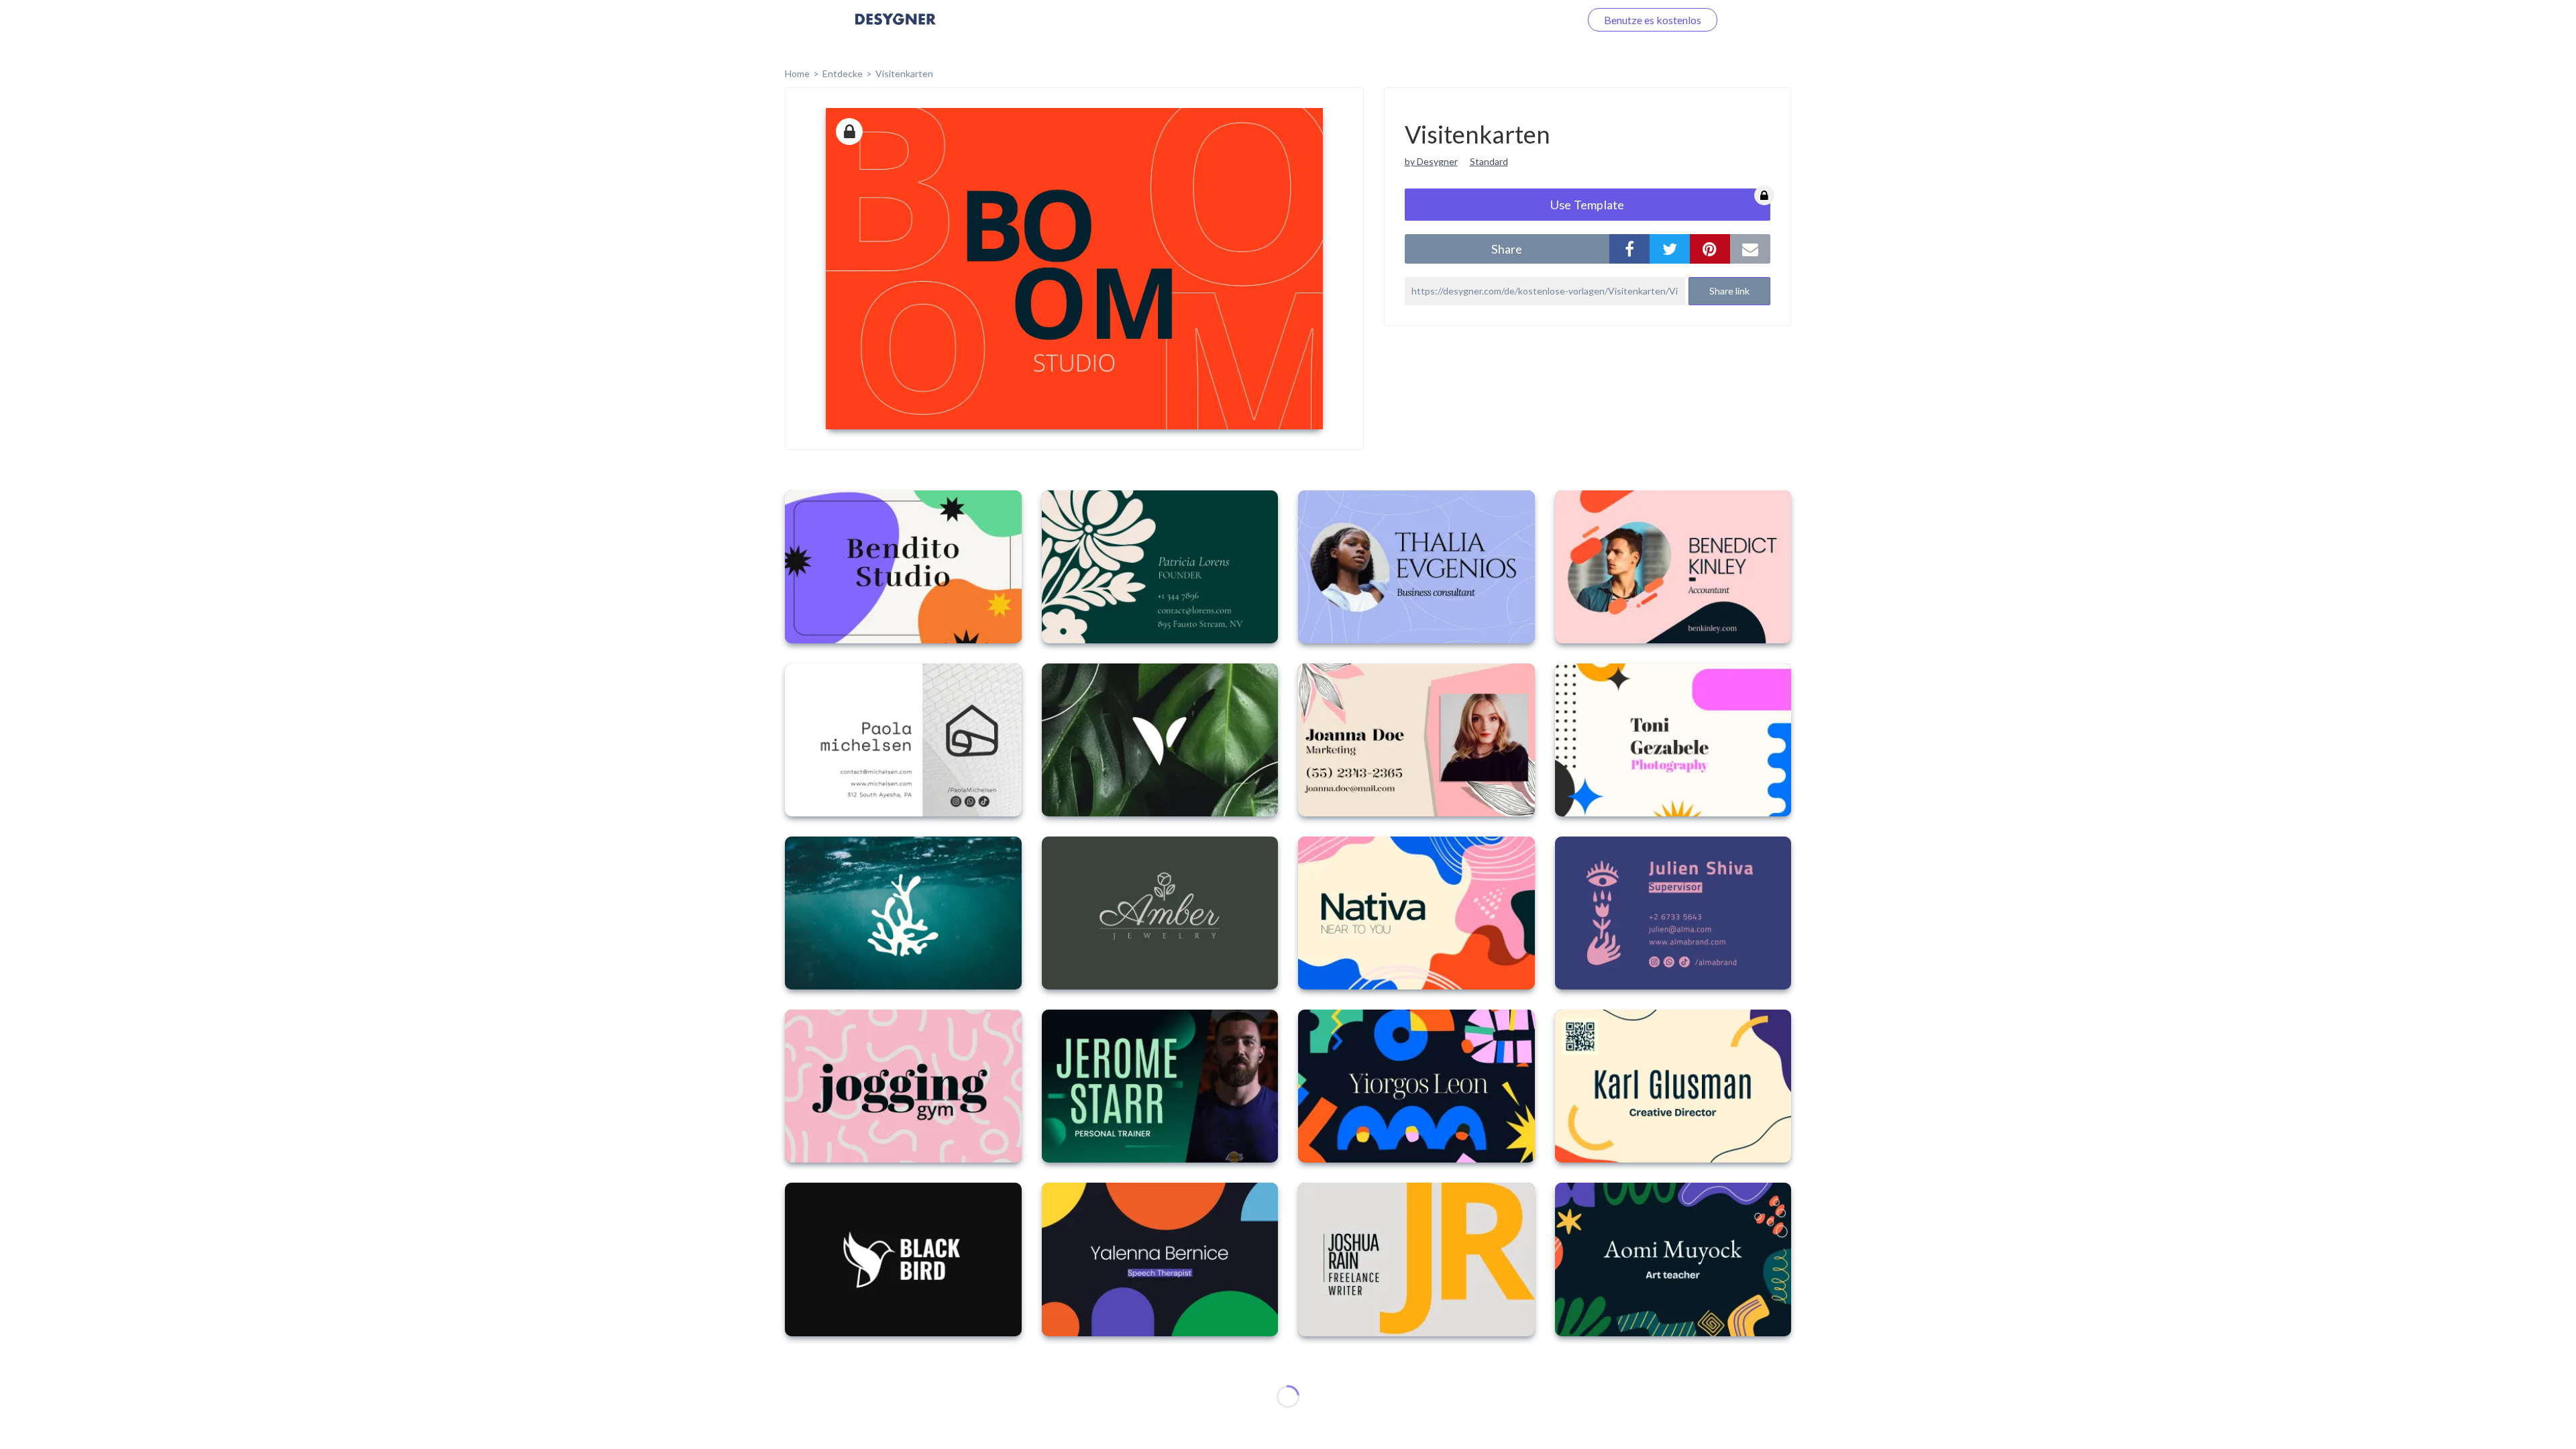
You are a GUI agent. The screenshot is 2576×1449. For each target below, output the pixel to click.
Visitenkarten (904, 73)
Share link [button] (1729, 291)
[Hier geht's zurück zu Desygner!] (896, 29)
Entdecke (843, 73)
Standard (1489, 161)
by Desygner (1431, 161)
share (1507, 249)
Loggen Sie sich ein (1521, 20)
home (797, 73)
